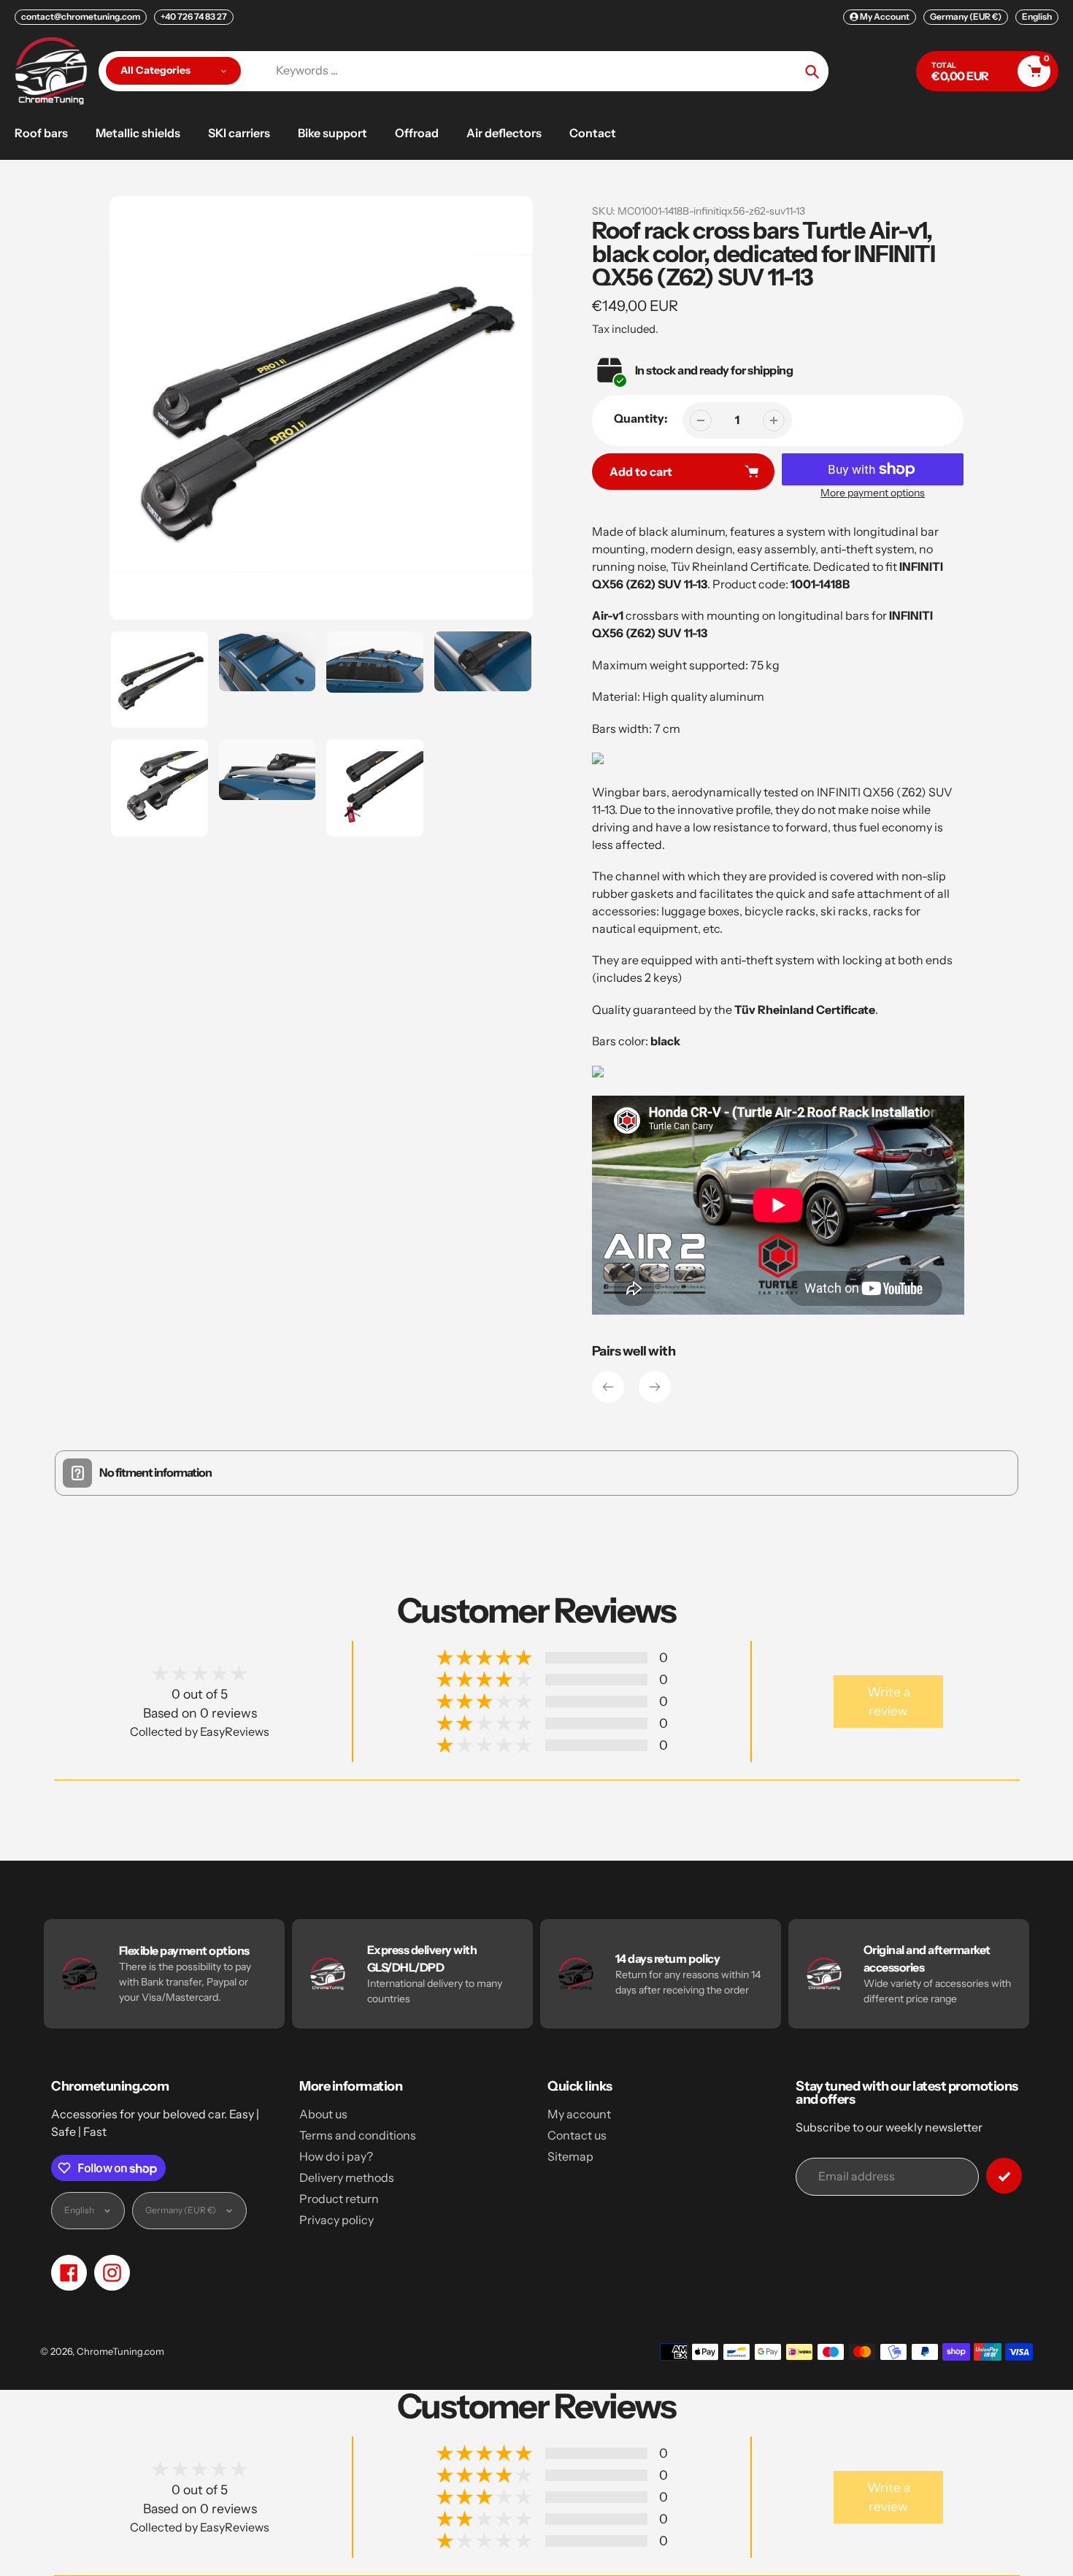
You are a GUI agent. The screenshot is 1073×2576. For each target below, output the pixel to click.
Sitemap (570, 2156)
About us (323, 2114)
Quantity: (641, 418)
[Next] (655, 1387)
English (1037, 16)
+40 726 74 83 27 (194, 16)
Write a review (889, 1701)
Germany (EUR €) (966, 16)
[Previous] (608, 1387)
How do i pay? (336, 2156)
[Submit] (1004, 2176)
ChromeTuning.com (120, 2351)
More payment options (873, 493)
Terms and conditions (358, 2135)
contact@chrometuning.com (81, 16)
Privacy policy (336, 2220)
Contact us (577, 2135)
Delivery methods (347, 2177)
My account (579, 2114)
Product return (339, 2199)
